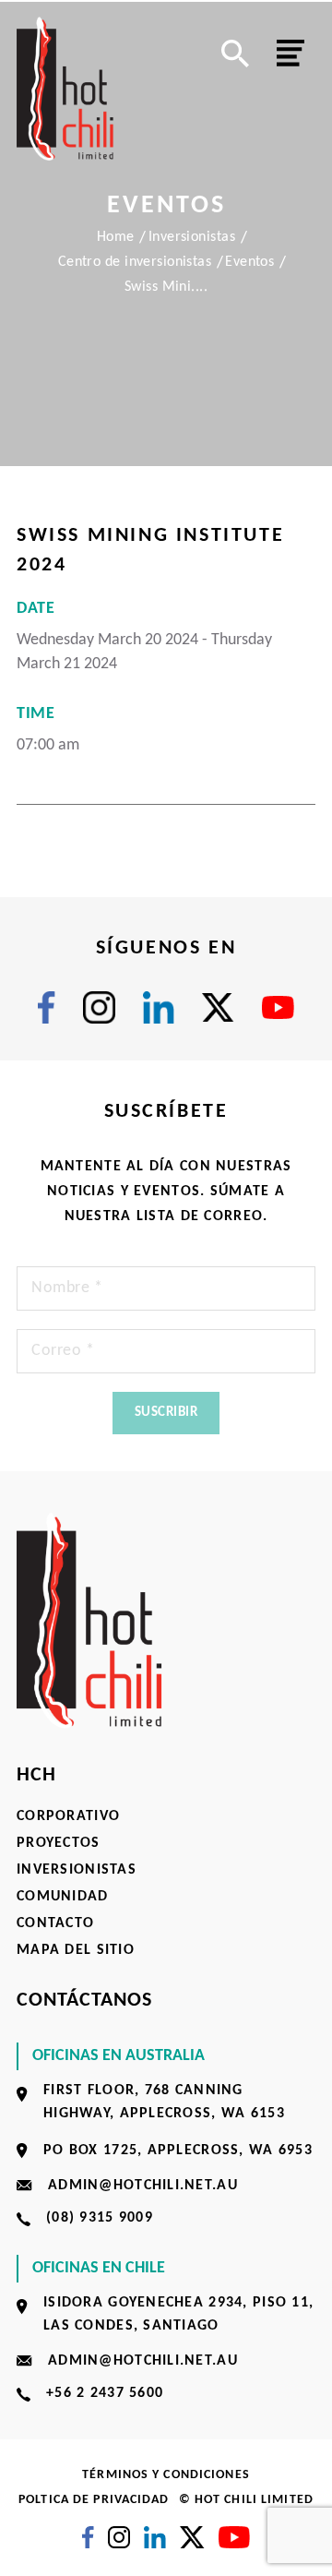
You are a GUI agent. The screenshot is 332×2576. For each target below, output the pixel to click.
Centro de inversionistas (135, 262)
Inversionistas (192, 237)
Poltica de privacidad (94, 2500)
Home (116, 237)
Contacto (55, 1923)
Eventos (249, 262)
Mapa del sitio (76, 1950)
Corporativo (68, 1816)
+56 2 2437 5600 (105, 2393)
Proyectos (59, 1843)
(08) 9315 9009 (100, 2218)
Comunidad (63, 1897)
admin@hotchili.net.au (143, 2186)
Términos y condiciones (166, 2475)
